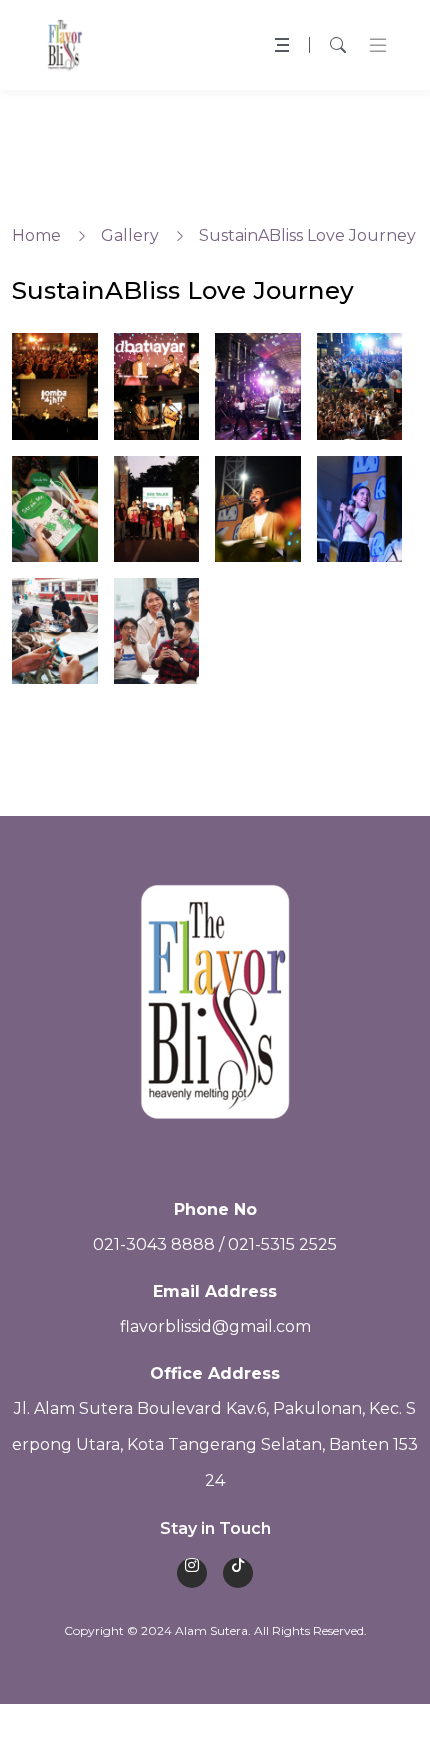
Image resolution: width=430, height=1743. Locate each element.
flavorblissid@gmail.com (215, 1326)
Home (36, 235)
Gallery (130, 235)
